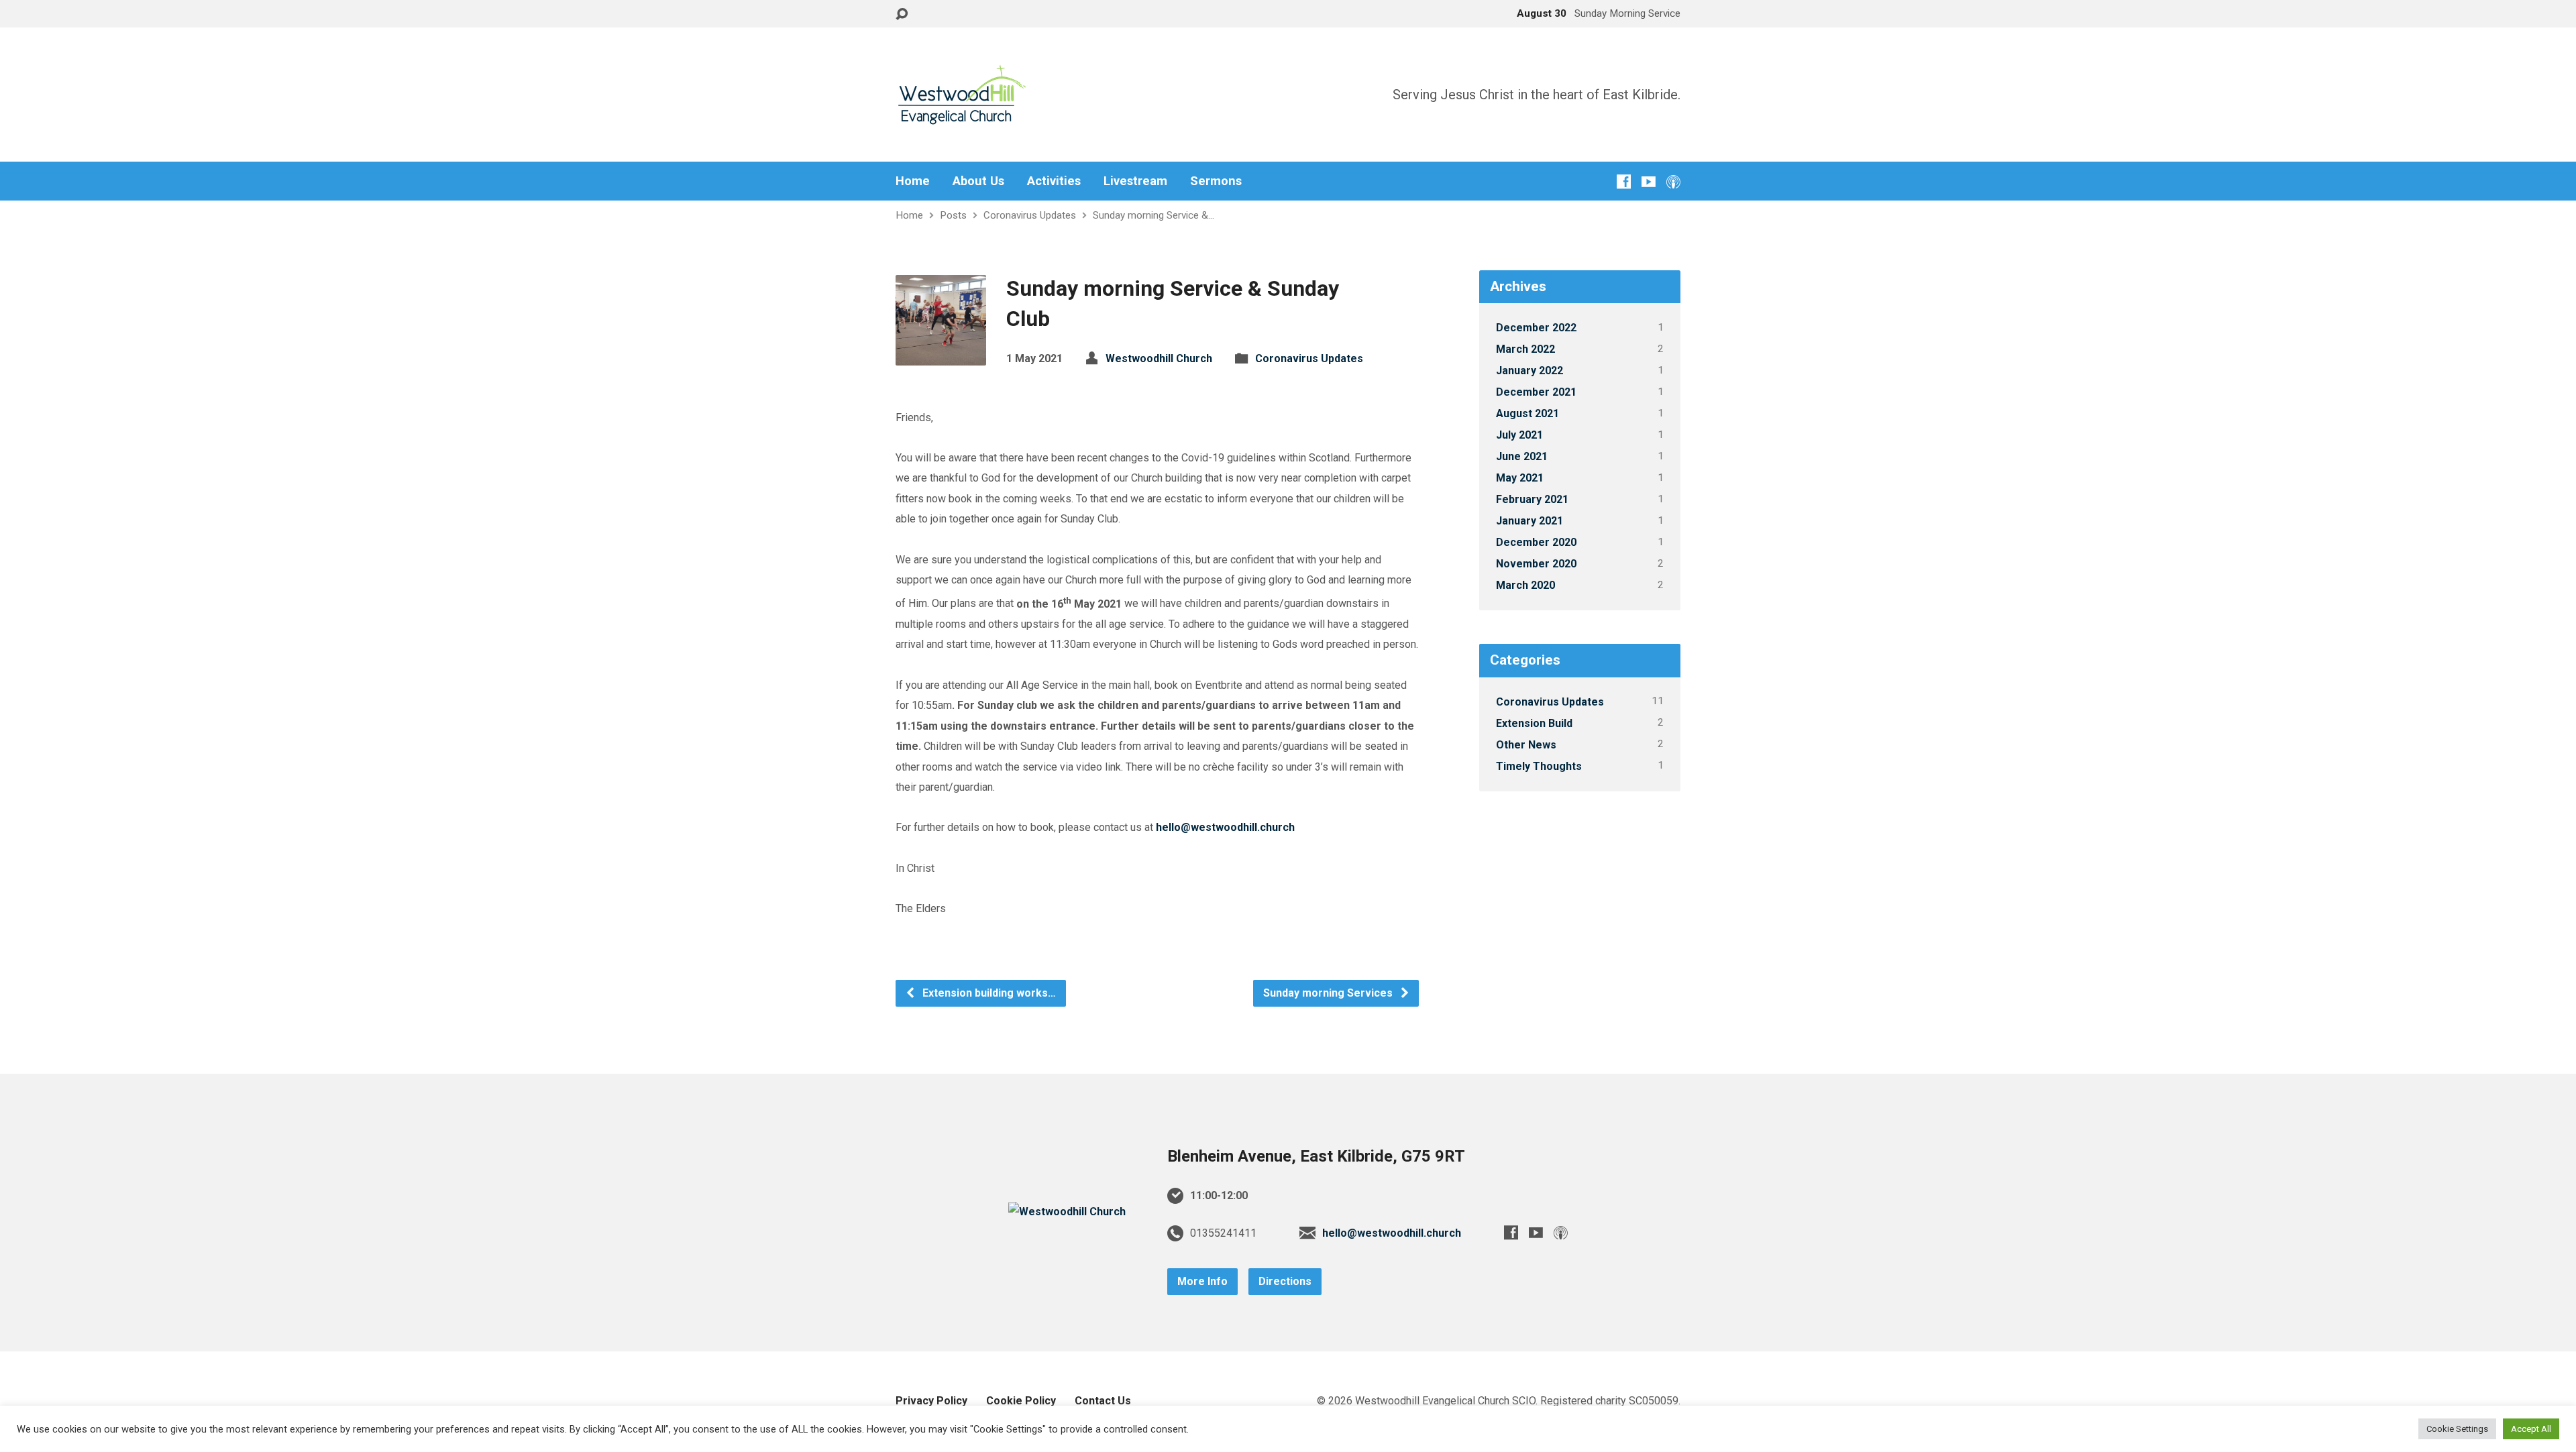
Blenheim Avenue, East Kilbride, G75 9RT (1316, 1156)
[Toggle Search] (902, 14)
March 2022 (1525, 349)
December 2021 (1536, 392)
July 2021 (1519, 435)
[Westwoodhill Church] (1067, 1212)
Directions (1285, 1281)
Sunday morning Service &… (1153, 215)
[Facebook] (1624, 181)
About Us (978, 181)
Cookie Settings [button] (2457, 1429)
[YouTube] (1649, 181)
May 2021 (1520, 478)
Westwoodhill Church (1159, 358)
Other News (1526, 745)
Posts (953, 215)
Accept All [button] (2531, 1429)
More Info (1202, 1281)
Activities (1054, 181)
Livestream (1135, 181)
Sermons (1216, 181)
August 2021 (1527, 413)
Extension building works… (988, 993)
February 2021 (1532, 499)
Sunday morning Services (1329, 993)
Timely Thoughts (1539, 766)
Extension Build (1534, 723)
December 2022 (1536, 328)
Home (913, 181)
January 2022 (1529, 371)
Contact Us (1103, 1401)
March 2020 (1525, 585)
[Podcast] (1673, 181)
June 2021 (1522, 456)
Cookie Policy (1021, 1401)
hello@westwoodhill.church (1225, 827)
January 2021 (1529, 521)
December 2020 (1536, 542)
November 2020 (1536, 564)
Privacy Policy (931, 1401)
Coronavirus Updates (1030, 215)
